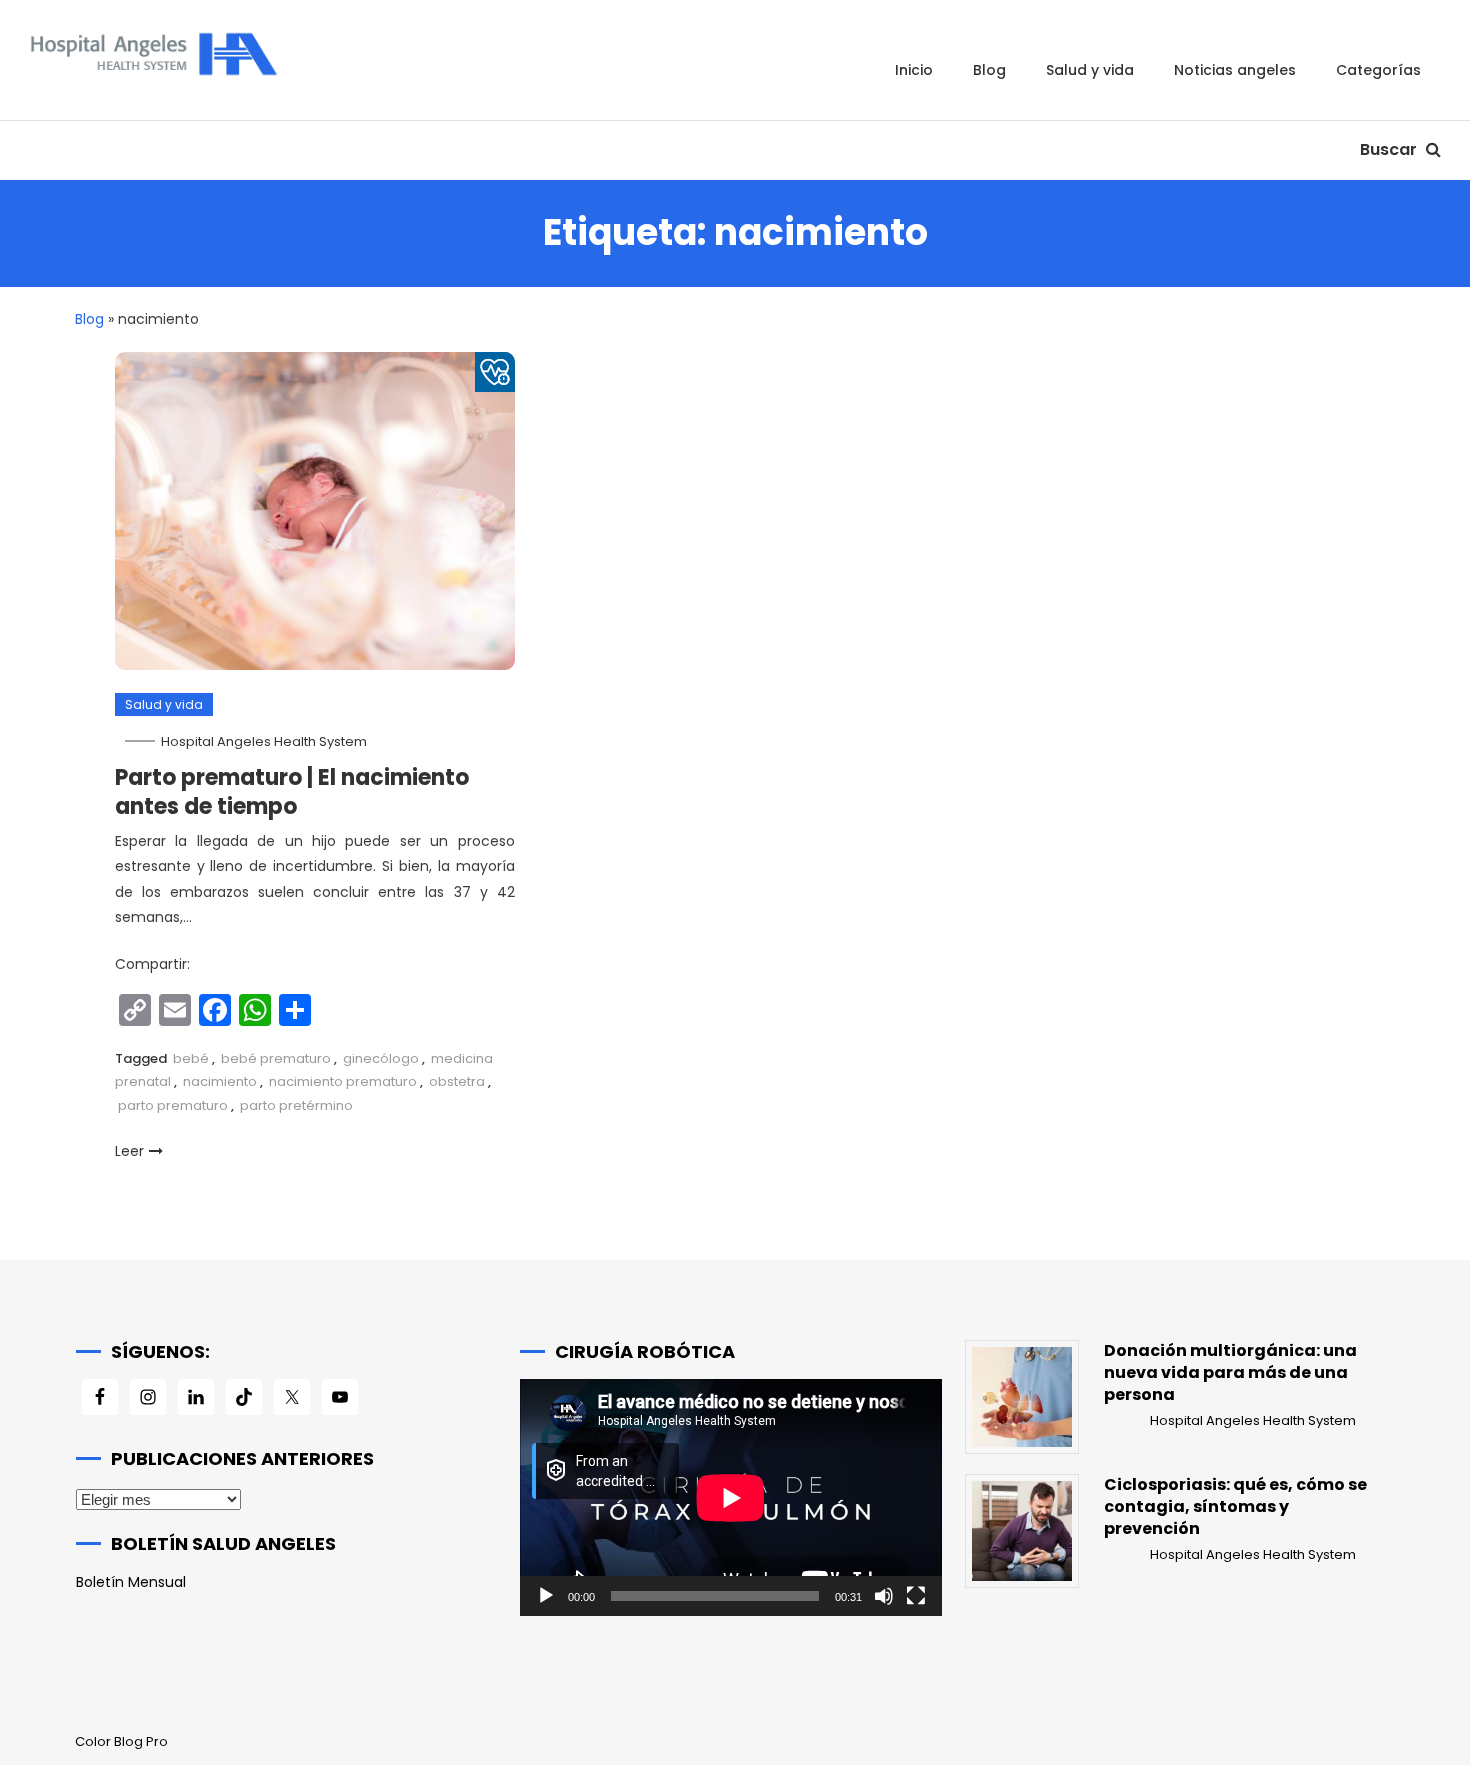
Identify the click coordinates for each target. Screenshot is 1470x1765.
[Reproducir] (546, 1596)
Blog (989, 70)
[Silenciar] (884, 1596)
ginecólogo (381, 1058)
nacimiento (220, 1081)
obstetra (457, 1081)
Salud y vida (1090, 70)
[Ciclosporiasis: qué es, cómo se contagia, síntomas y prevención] (1022, 1531)
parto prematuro (173, 1105)
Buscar (1390, 149)
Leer (129, 1151)
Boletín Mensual (131, 1582)
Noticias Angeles (1235, 70)
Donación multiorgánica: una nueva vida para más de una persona (1230, 1373)
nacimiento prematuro (343, 1081)
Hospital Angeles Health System (264, 741)
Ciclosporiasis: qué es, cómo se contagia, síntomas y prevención (1235, 1507)
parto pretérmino (296, 1105)
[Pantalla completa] (916, 1596)
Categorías (1378, 70)
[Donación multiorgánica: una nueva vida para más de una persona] (1022, 1397)
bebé (191, 1058)
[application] (731, 1497)
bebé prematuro (276, 1058)
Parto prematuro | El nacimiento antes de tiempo (292, 792)
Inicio (914, 70)
